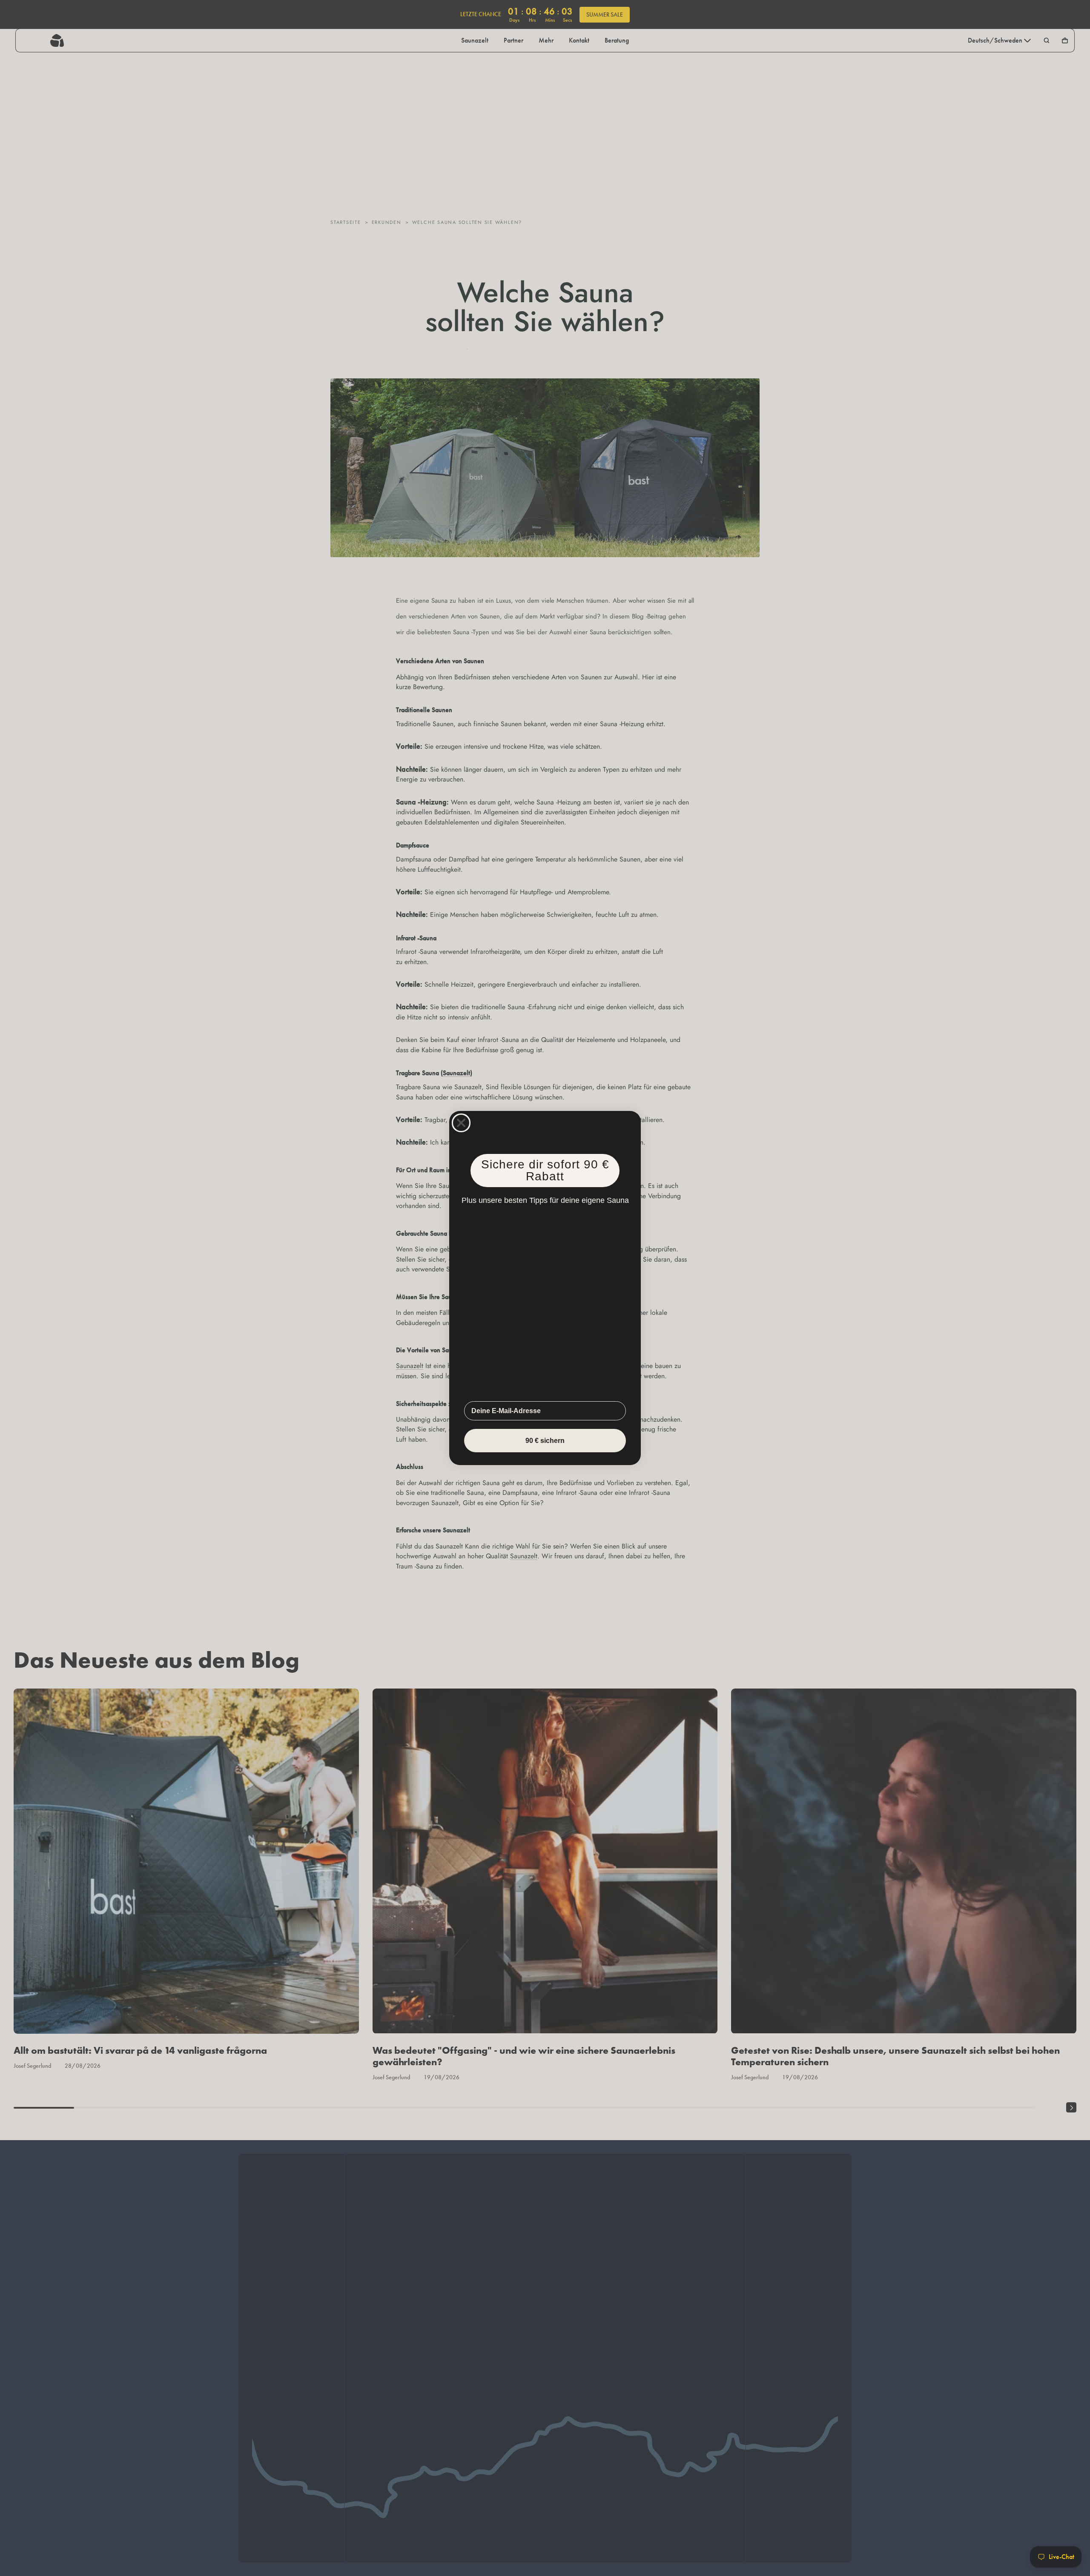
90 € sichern (545, 1441)
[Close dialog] (461, 1122)
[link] (545, 1304)
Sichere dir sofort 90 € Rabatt (545, 1171)
